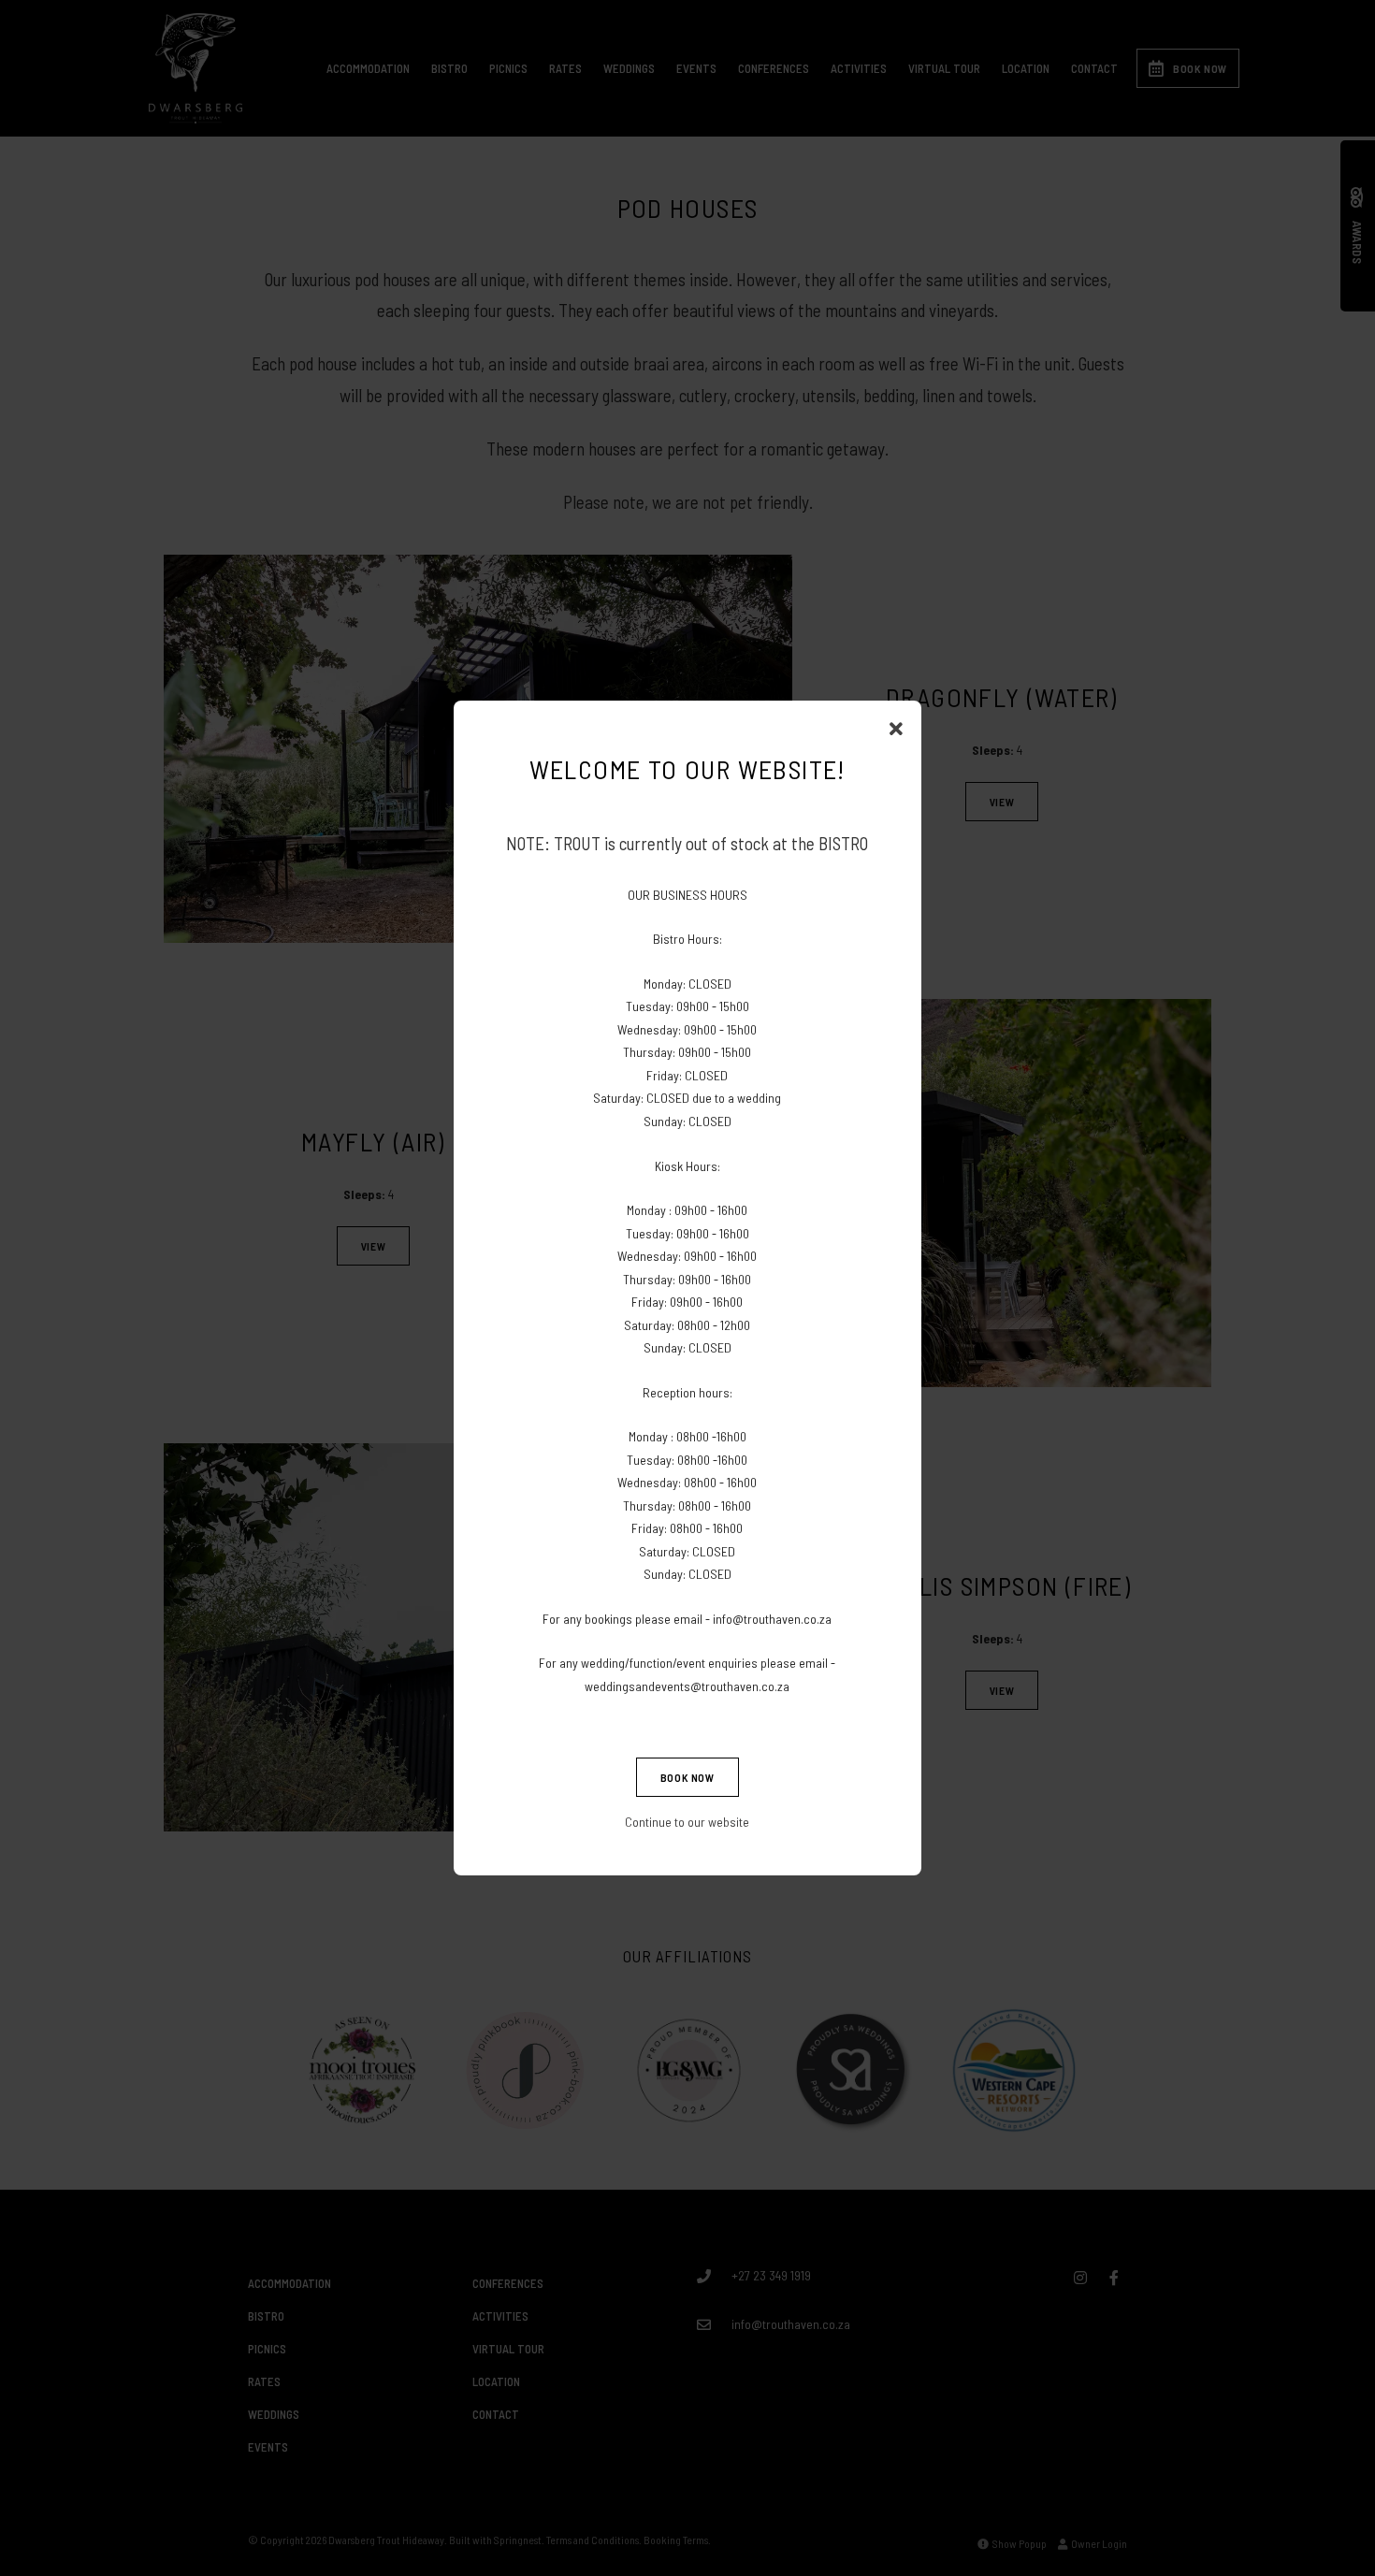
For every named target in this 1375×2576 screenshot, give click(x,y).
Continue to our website (687, 1822)
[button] (896, 729)
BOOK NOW (687, 1777)
